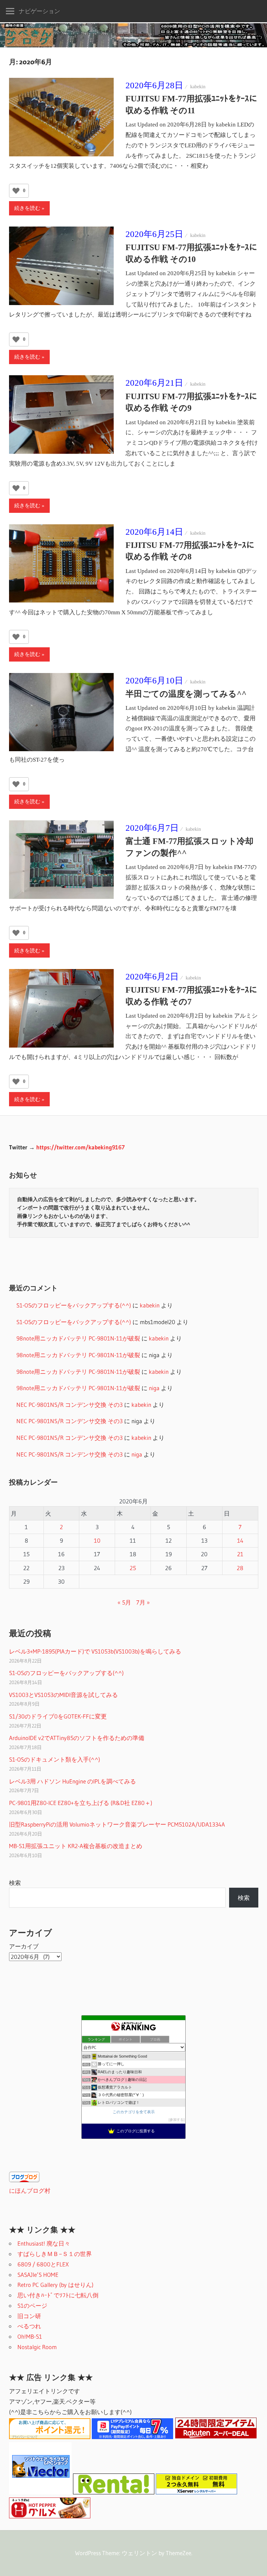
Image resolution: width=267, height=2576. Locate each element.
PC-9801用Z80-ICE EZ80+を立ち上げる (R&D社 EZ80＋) (81, 1803)
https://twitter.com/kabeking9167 (80, 1147)
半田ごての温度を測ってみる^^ (186, 694)
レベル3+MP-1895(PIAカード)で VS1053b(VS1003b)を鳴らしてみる (95, 1651)
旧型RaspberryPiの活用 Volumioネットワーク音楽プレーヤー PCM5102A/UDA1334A (117, 1824)
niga (154, 1388)
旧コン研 (29, 2316)
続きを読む (27, 208)
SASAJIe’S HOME (38, 2275)
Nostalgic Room (37, 2347)
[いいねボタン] (16, 191)
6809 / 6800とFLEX (43, 2264)
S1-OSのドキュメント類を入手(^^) (55, 1759)
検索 (15, 1883)
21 (240, 1554)
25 (133, 1568)
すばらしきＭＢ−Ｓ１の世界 (55, 2254)
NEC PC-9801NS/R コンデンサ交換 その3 (70, 1405)
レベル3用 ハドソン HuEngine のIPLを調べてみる (72, 1781)
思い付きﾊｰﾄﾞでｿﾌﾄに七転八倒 (58, 2295)
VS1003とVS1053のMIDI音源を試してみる (63, 1695)
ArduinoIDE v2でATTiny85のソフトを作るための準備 (77, 1738)
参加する (177, 2120)
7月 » (143, 1602)
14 (240, 1540)
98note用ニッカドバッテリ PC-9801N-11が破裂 (78, 1338)
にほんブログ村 (30, 2191)
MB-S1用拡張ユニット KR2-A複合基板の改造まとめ (76, 1846)
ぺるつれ (29, 2326)
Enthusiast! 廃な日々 (44, 2243)
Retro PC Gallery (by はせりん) (55, 2285)
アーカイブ (24, 1946)
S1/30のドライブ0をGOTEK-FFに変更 (58, 1716)
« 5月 (124, 1602)
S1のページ (32, 2306)
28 (240, 1568)
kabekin (198, 87)
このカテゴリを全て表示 (134, 2112)
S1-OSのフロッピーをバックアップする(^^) (74, 1305)
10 (97, 1540)
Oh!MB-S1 (30, 2336)
